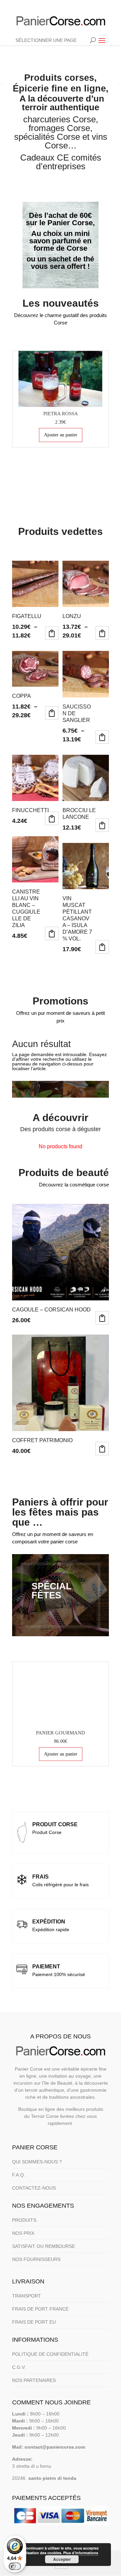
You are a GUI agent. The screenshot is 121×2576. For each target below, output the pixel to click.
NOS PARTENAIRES (34, 2380)
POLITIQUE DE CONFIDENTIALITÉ (50, 2354)
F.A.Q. (19, 2175)
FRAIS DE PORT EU (34, 2322)
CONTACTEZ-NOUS (34, 2188)
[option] (61, 399)
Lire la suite (52, 818)
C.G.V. (19, 2367)
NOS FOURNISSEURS (36, 2259)
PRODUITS (24, 2220)
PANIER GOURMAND (61, 1733)
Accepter (62, 2559)
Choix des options (52, 633)
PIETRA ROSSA (61, 414)
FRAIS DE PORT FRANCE (40, 2309)
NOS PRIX (23, 2233)
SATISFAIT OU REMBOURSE (44, 2246)
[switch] (15, 2566)
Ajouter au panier (61, 435)
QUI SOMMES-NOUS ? (37, 2162)
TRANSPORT (27, 2296)
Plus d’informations (81, 2553)
